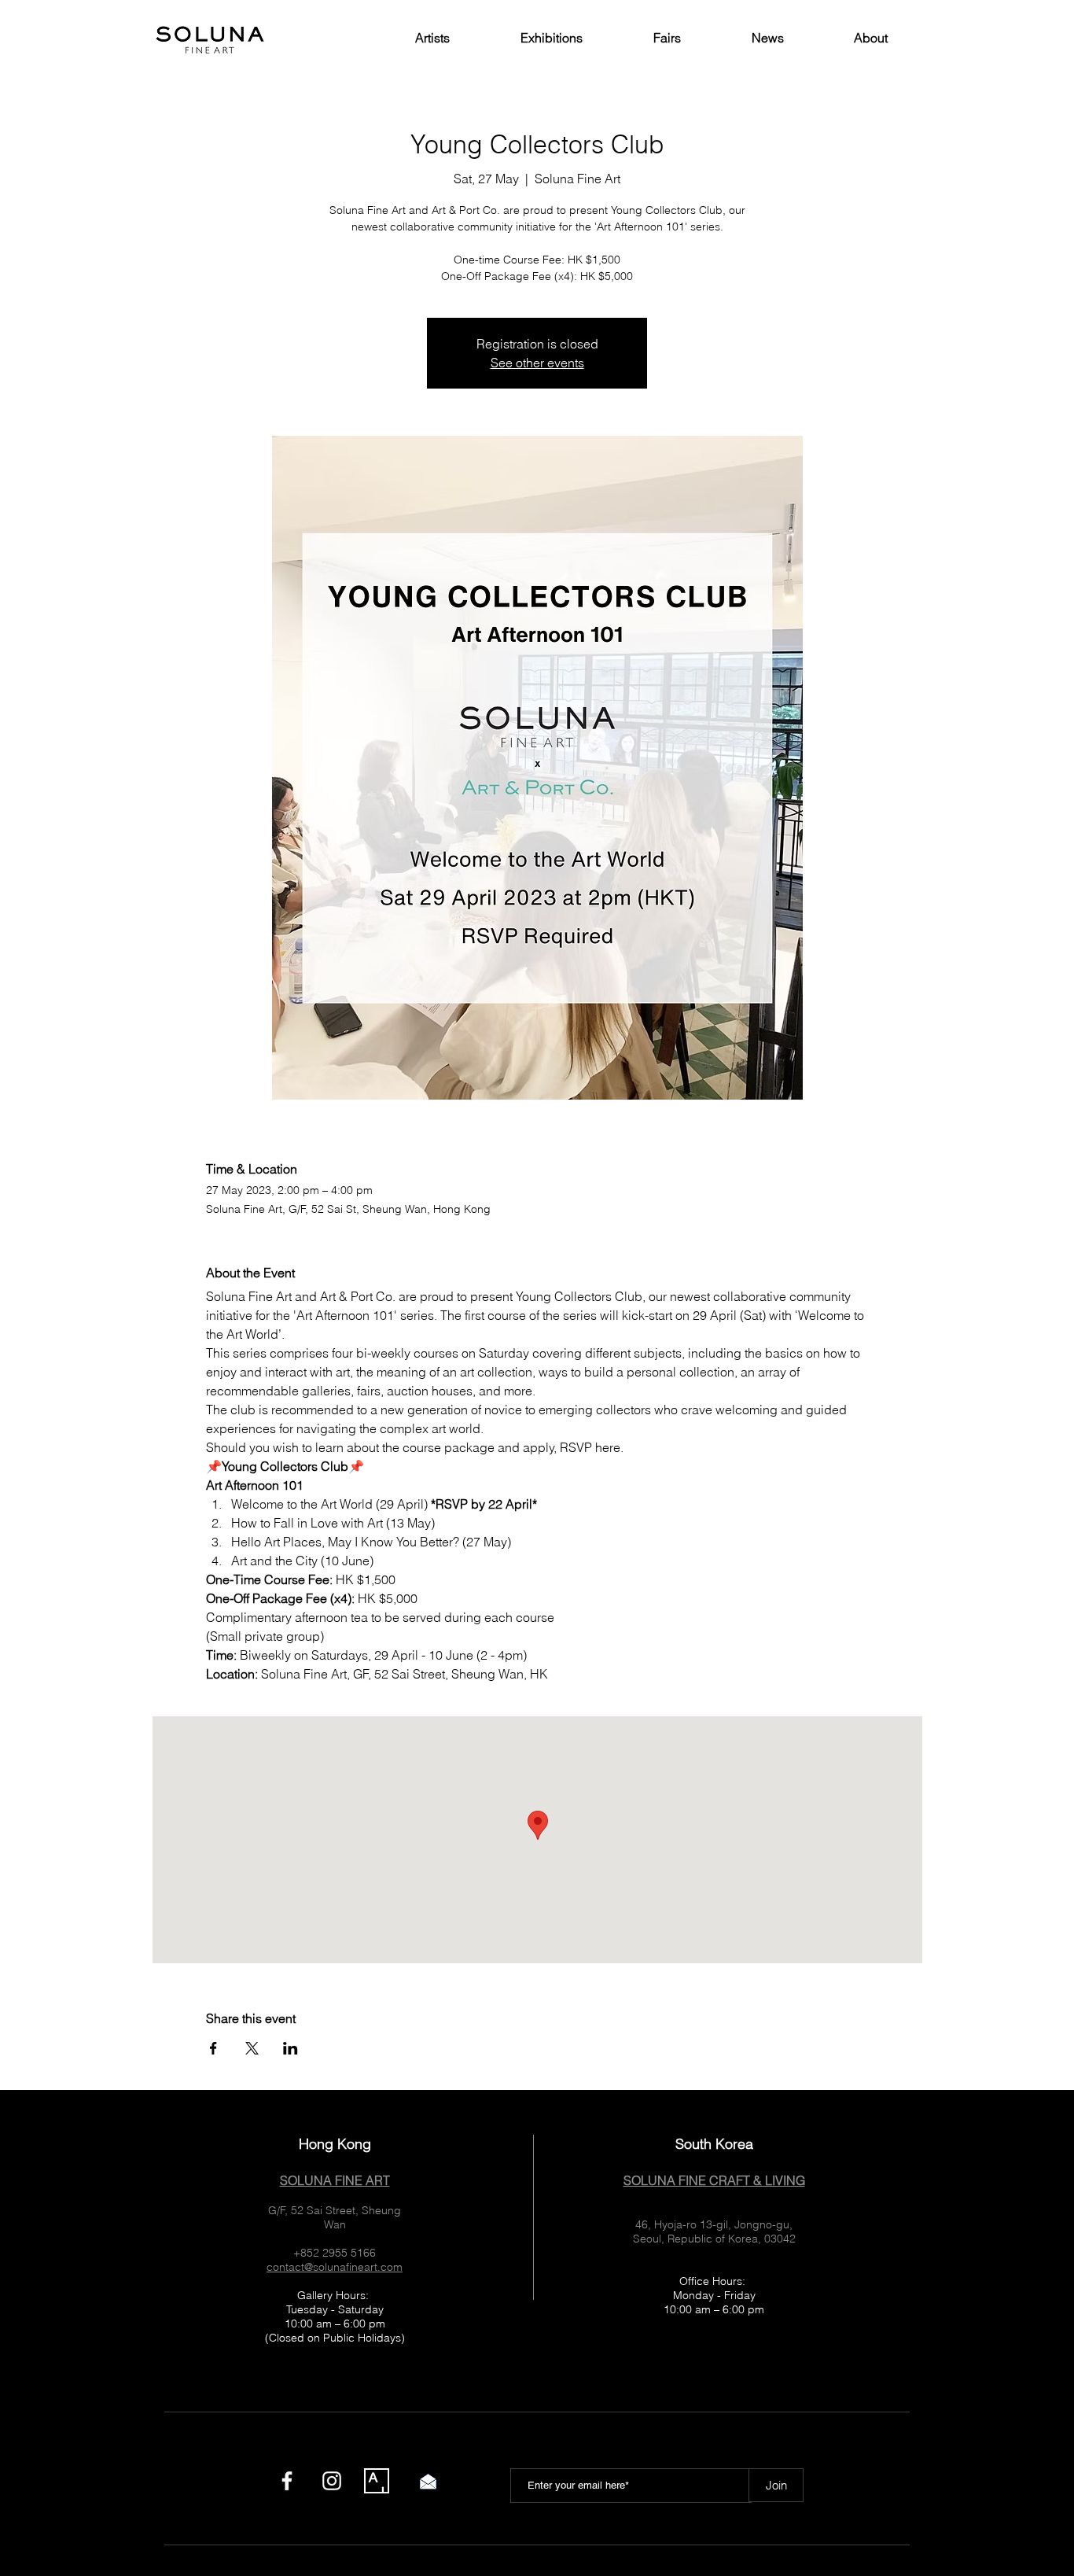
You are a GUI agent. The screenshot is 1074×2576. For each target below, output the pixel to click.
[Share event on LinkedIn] (291, 2048)
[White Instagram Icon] (332, 2481)
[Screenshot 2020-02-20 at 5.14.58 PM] (377, 2481)
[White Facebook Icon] (287, 2481)
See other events (537, 363)
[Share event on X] (252, 2048)
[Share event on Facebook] (213, 2048)
